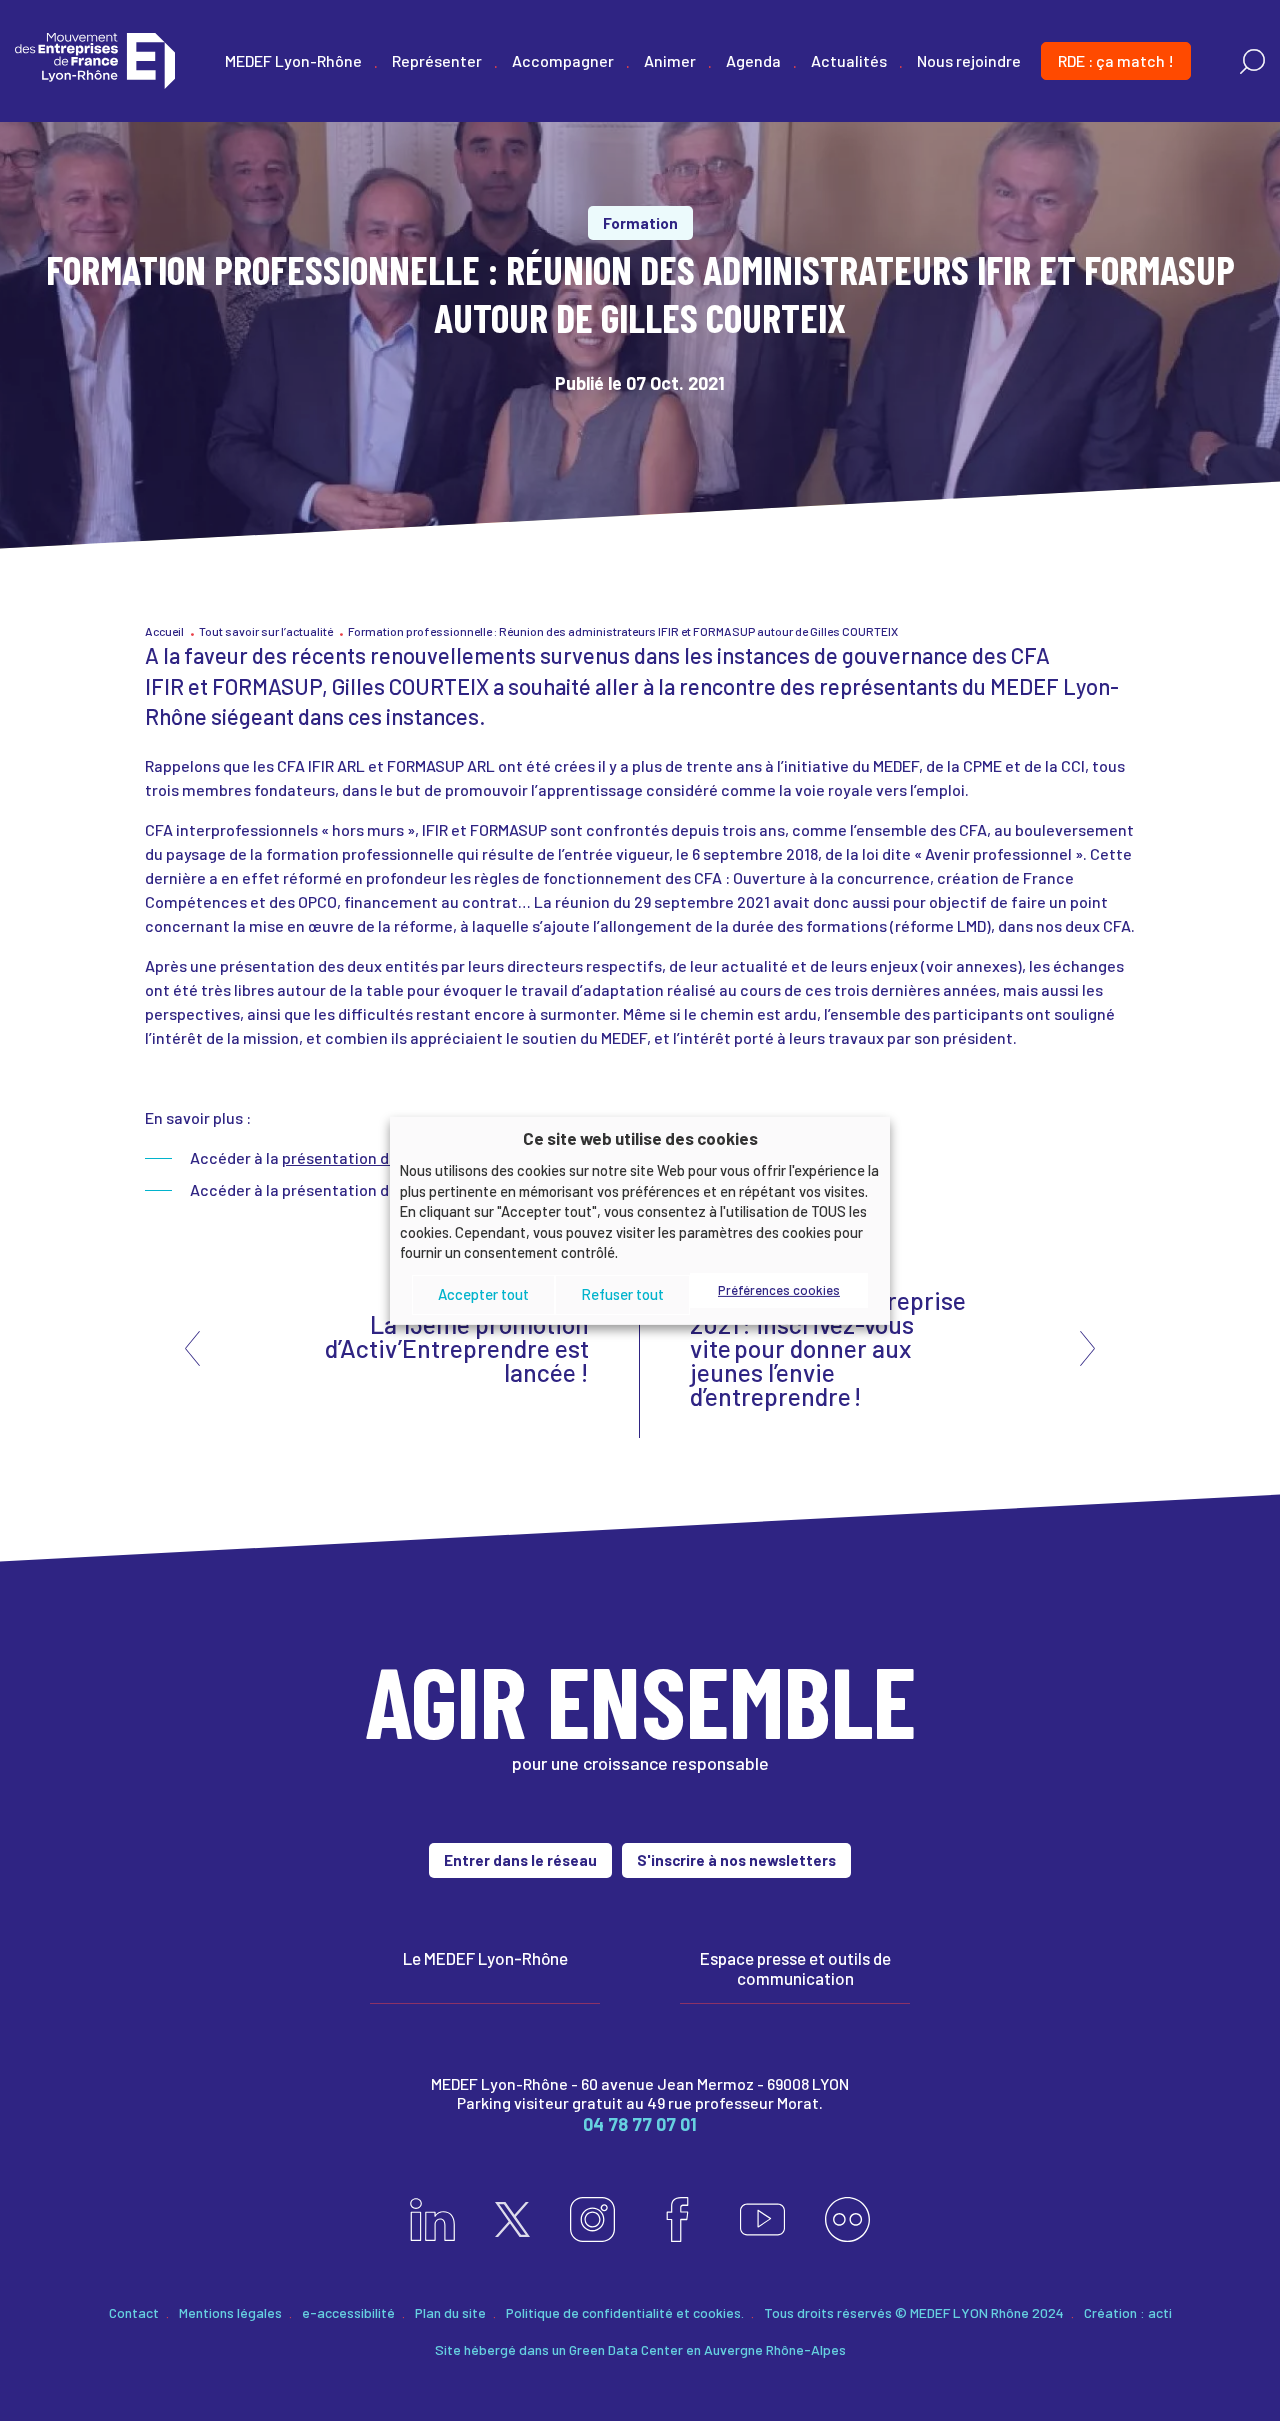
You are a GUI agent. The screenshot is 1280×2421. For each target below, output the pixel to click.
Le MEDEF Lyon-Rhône (485, 1958)
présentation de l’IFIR (358, 1157)
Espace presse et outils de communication (795, 1968)
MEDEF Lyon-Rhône (293, 60)
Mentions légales (230, 2312)
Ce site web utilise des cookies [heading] (640, 1137)
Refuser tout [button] (622, 1294)
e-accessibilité (348, 2312)
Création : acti (1128, 2312)
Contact (134, 2312)
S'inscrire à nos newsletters (736, 1860)
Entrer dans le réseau (520, 1860)
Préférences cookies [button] (779, 1290)
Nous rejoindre (969, 60)
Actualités (849, 60)
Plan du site (450, 2312)
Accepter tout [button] (483, 1294)
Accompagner (563, 60)
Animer (670, 60)
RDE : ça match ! (1116, 60)
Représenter (437, 60)
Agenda (753, 60)
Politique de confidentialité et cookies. (625, 2312)
